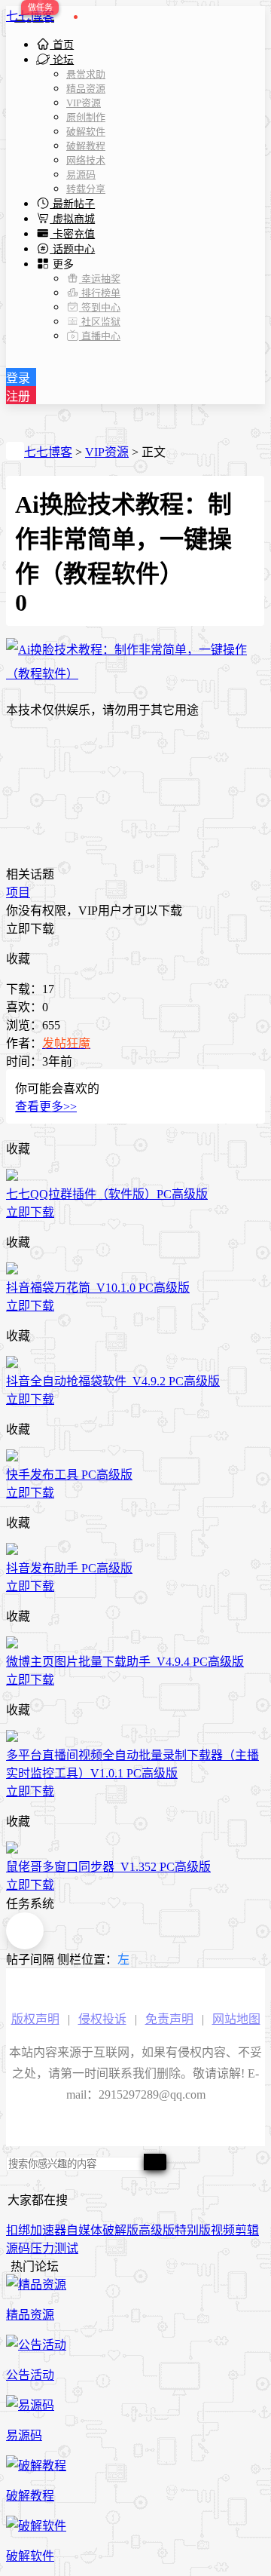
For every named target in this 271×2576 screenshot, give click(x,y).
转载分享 (86, 189)
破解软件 (86, 132)
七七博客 (30, 16)
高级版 (157, 2230)
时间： (24, 1061)
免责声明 (169, 2019)
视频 (223, 2230)
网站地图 (236, 2019)
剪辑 (247, 2230)
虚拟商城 (72, 219)
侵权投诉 (102, 2019)
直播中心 (100, 336)
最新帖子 (72, 204)
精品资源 (86, 89)
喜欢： (24, 1007)
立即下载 (30, 929)
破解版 (120, 2230)
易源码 (81, 175)
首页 (62, 45)
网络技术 (86, 160)
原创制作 (86, 117)
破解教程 (86, 146)
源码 (18, 2248)
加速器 (48, 2230)
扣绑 (18, 2230)
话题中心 (72, 249)
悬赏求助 (86, 74)
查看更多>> (46, 1107)
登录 (18, 378)
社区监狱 (100, 322)
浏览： (24, 1025)
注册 (18, 396)
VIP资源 (84, 103)
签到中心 (100, 307)
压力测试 (54, 2248)
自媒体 (84, 2230)
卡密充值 (72, 234)
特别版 (193, 2230)
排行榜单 (100, 293)
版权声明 (35, 2019)
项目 (18, 892)
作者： (24, 1043)
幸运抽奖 (100, 279)
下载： (24, 989)
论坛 (62, 60)
